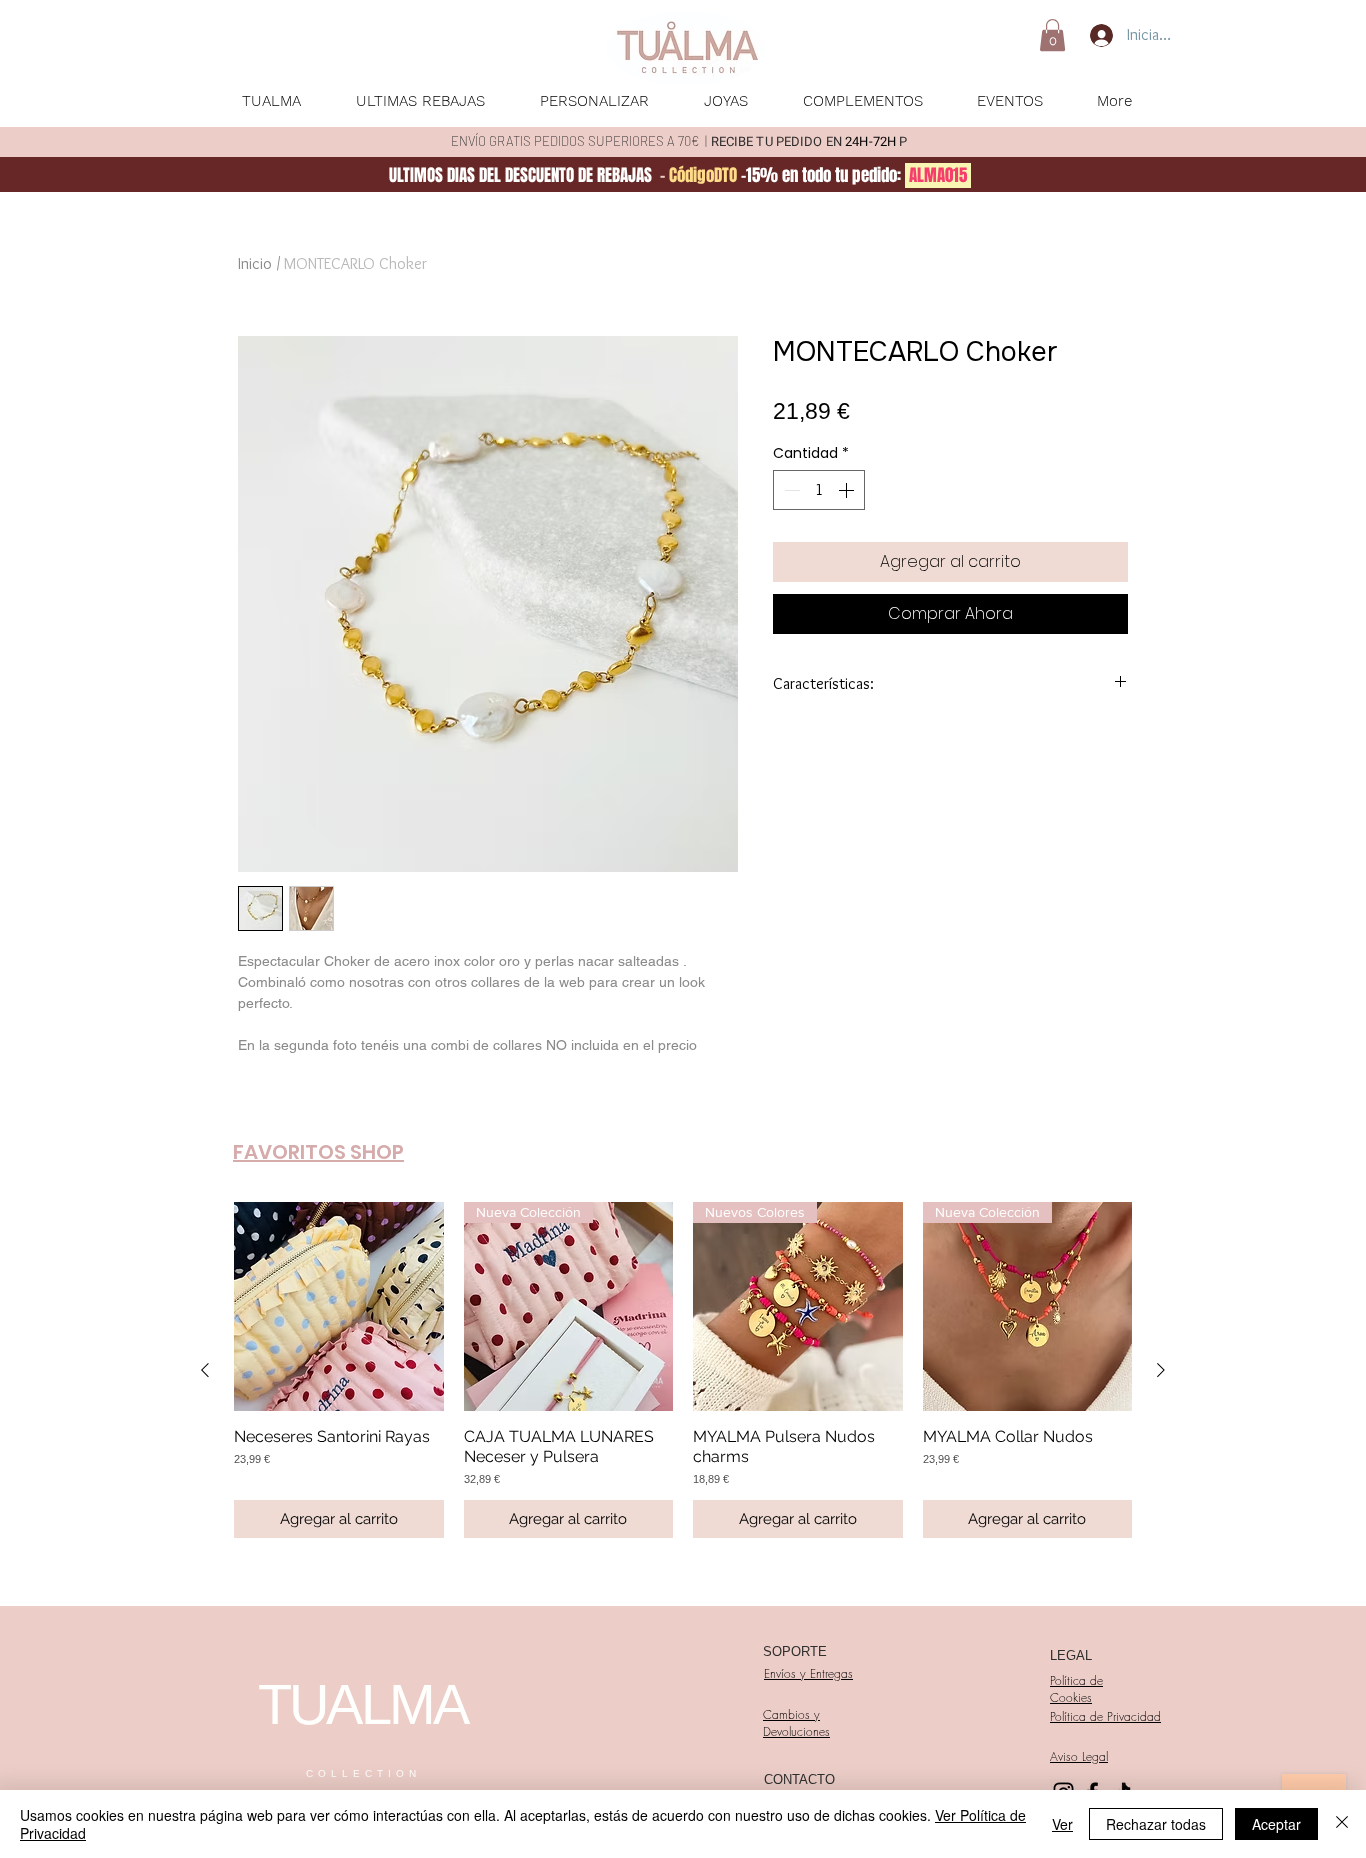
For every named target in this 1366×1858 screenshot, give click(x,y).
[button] (1052, 35)
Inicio (255, 263)
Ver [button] (1062, 1824)
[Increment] (848, 490)
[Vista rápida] (339, 1307)
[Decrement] (790, 490)
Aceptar (1276, 1824)
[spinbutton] (819, 490)
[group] (683, 1370)
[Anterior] (205, 1370)
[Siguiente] (1161, 1370)
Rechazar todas (1156, 1824)
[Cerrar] (1342, 1824)
